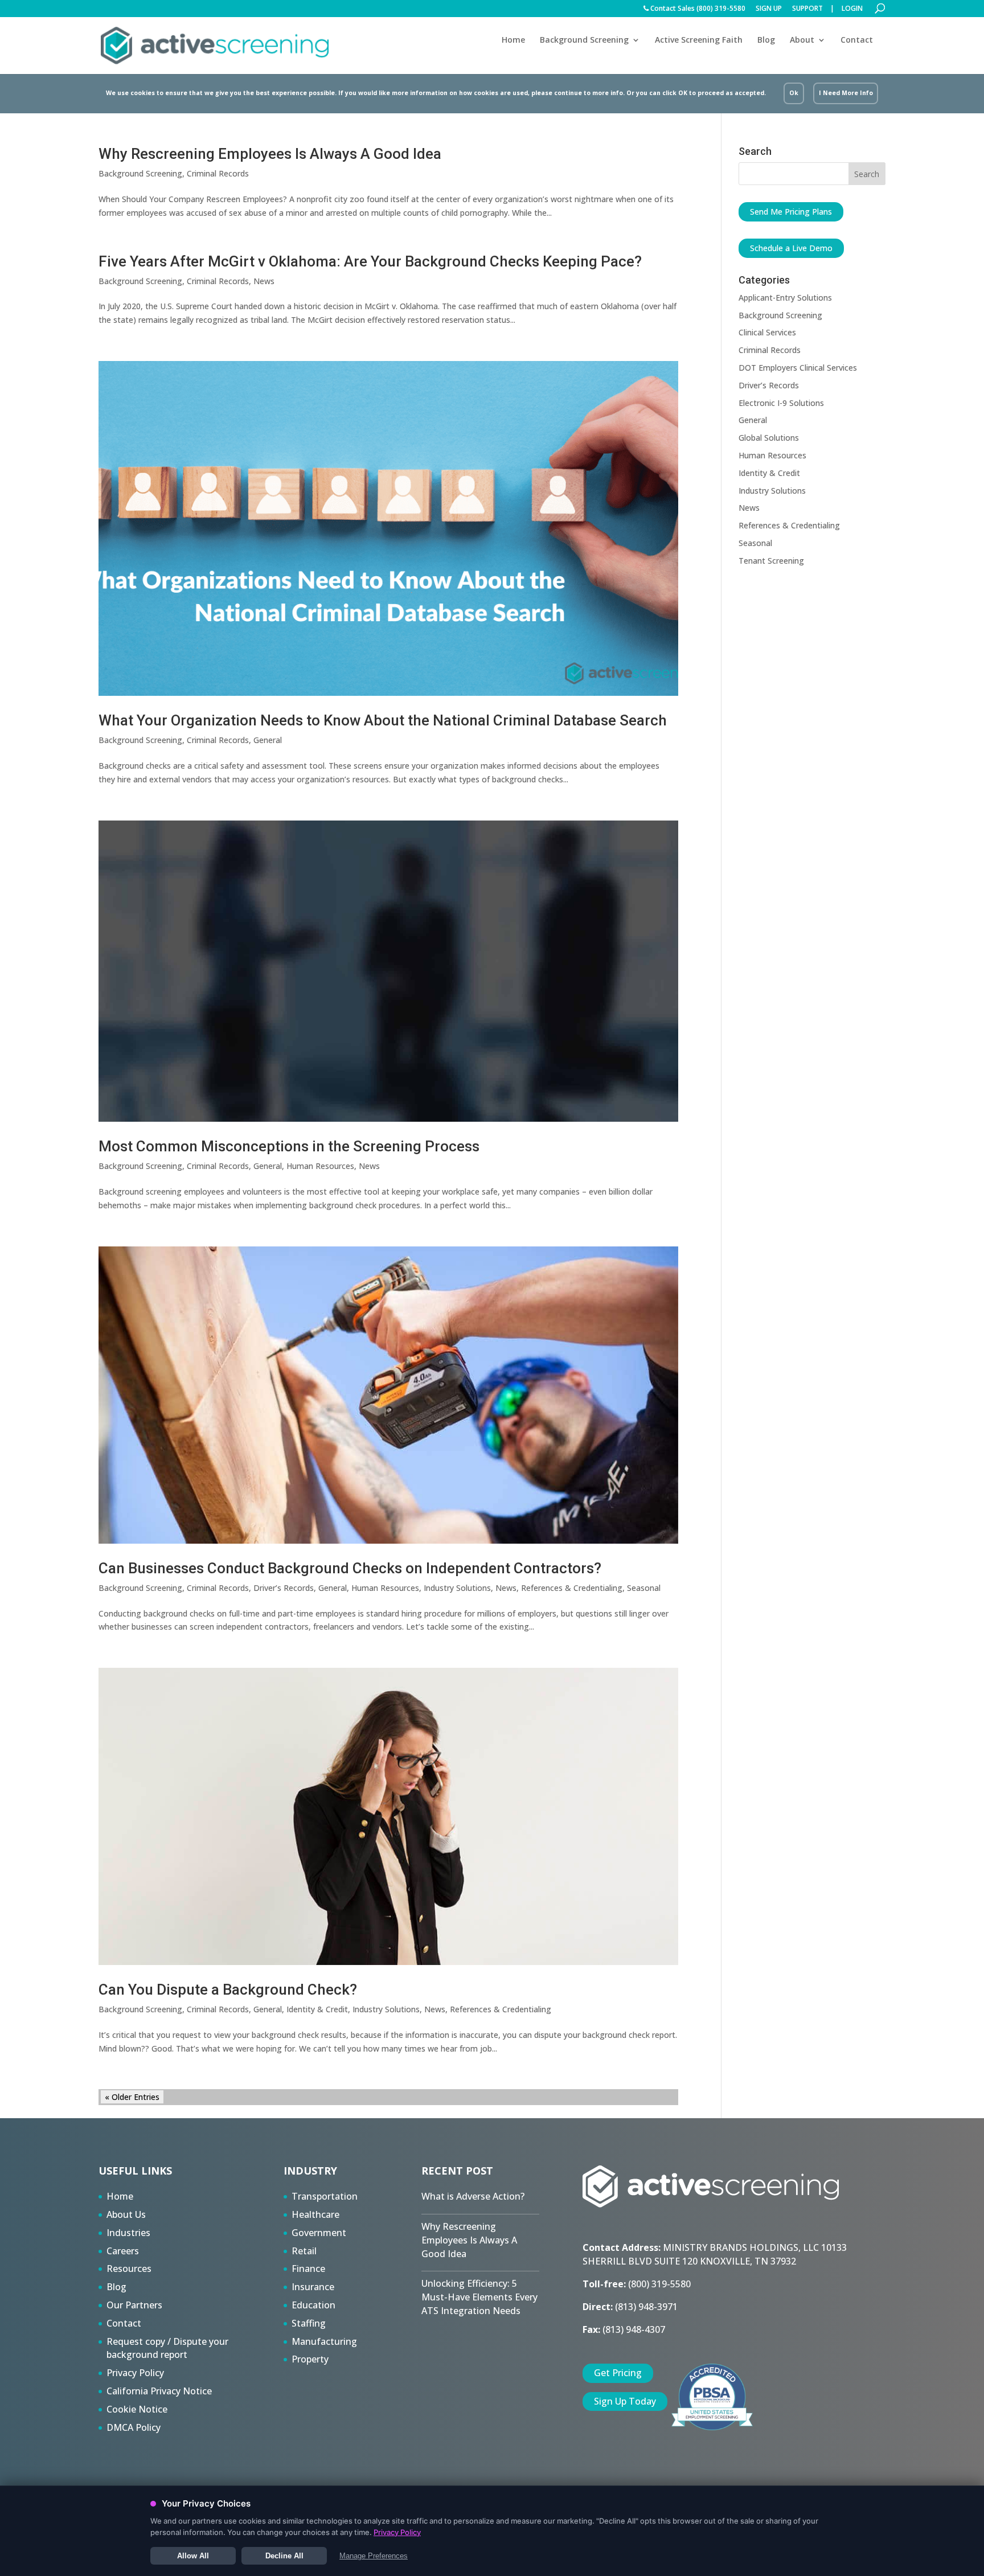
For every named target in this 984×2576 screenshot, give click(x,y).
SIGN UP (769, 9)
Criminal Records (218, 173)
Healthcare (315, 2214)
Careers (123, 2251)
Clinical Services (767, 332)
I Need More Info (846, 93)
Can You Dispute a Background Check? (228, 1990)
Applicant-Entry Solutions (785, 298)
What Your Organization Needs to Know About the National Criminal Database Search (383, 720)
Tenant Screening (771, 561)
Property (310, 2359)
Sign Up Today (625, 2401)
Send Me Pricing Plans (791, 212)
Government (319, 2233)
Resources (129, 2269)
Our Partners (134, 2305)
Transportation (325, 2196)
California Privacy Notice (159, 2391)
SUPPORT (807, 9)
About (802, 40)
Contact (857, 40)
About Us (126, 2214)
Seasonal (644, 1588)
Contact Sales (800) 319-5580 (697, 9)
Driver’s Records (284, 1588)
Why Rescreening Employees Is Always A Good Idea (270, 154)
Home (513, 40)
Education (313, 2305)
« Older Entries (132, 2097)
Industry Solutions (457, 1588)
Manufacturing (324, 2341)
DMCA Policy (134, 2427)
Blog (766, 40)
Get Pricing (618, 2373)
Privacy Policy (135, 2373)
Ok (794, 93)
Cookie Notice (137, 2409)
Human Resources (320, 1166)
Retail (304, 2251)
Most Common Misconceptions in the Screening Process (289, 1146)
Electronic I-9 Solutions (781, 403)
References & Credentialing (572, 1588)
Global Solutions (769, 438)
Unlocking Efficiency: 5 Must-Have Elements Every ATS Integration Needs (479, 2297)
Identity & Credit (317, 2009)
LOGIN (852, 9)
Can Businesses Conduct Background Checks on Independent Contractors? (350, 1568)
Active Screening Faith (699, 40)
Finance (308, 2269)
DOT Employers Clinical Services (798, 368)
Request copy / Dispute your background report (167, 2348)
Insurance (313, 2287)
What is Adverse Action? (473, 2196)
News (264, 281)
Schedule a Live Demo (791, 248)
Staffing (309, 2323)
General (268, 740)
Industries (128, 2233)
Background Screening (584, 40)
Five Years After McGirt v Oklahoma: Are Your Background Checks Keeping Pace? (370, 261)
